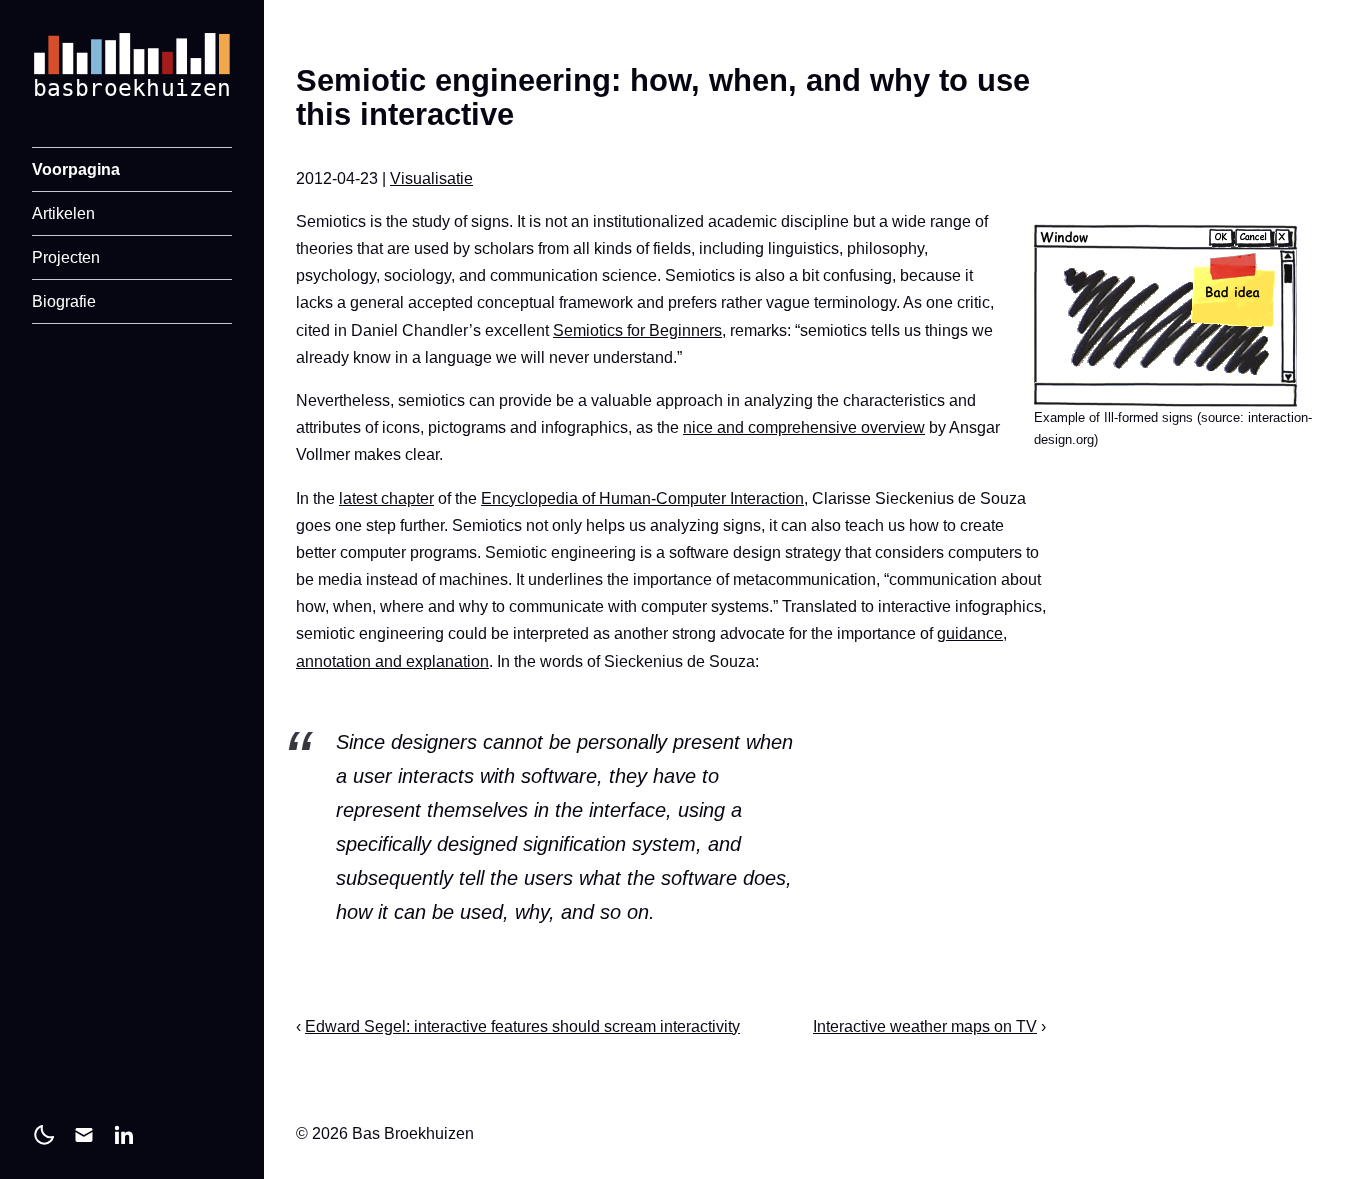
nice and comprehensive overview (804, 427)
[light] (44, 1135)
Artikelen (63, 213)
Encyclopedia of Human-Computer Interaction (642, 498)
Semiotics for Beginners (637, 330)
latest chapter (386, 498)
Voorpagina (76, 169)
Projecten (66, 257)
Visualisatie (431, 178)
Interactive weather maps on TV (925, 1026)
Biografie (64, 301)
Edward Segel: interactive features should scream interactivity (522, 1026)
